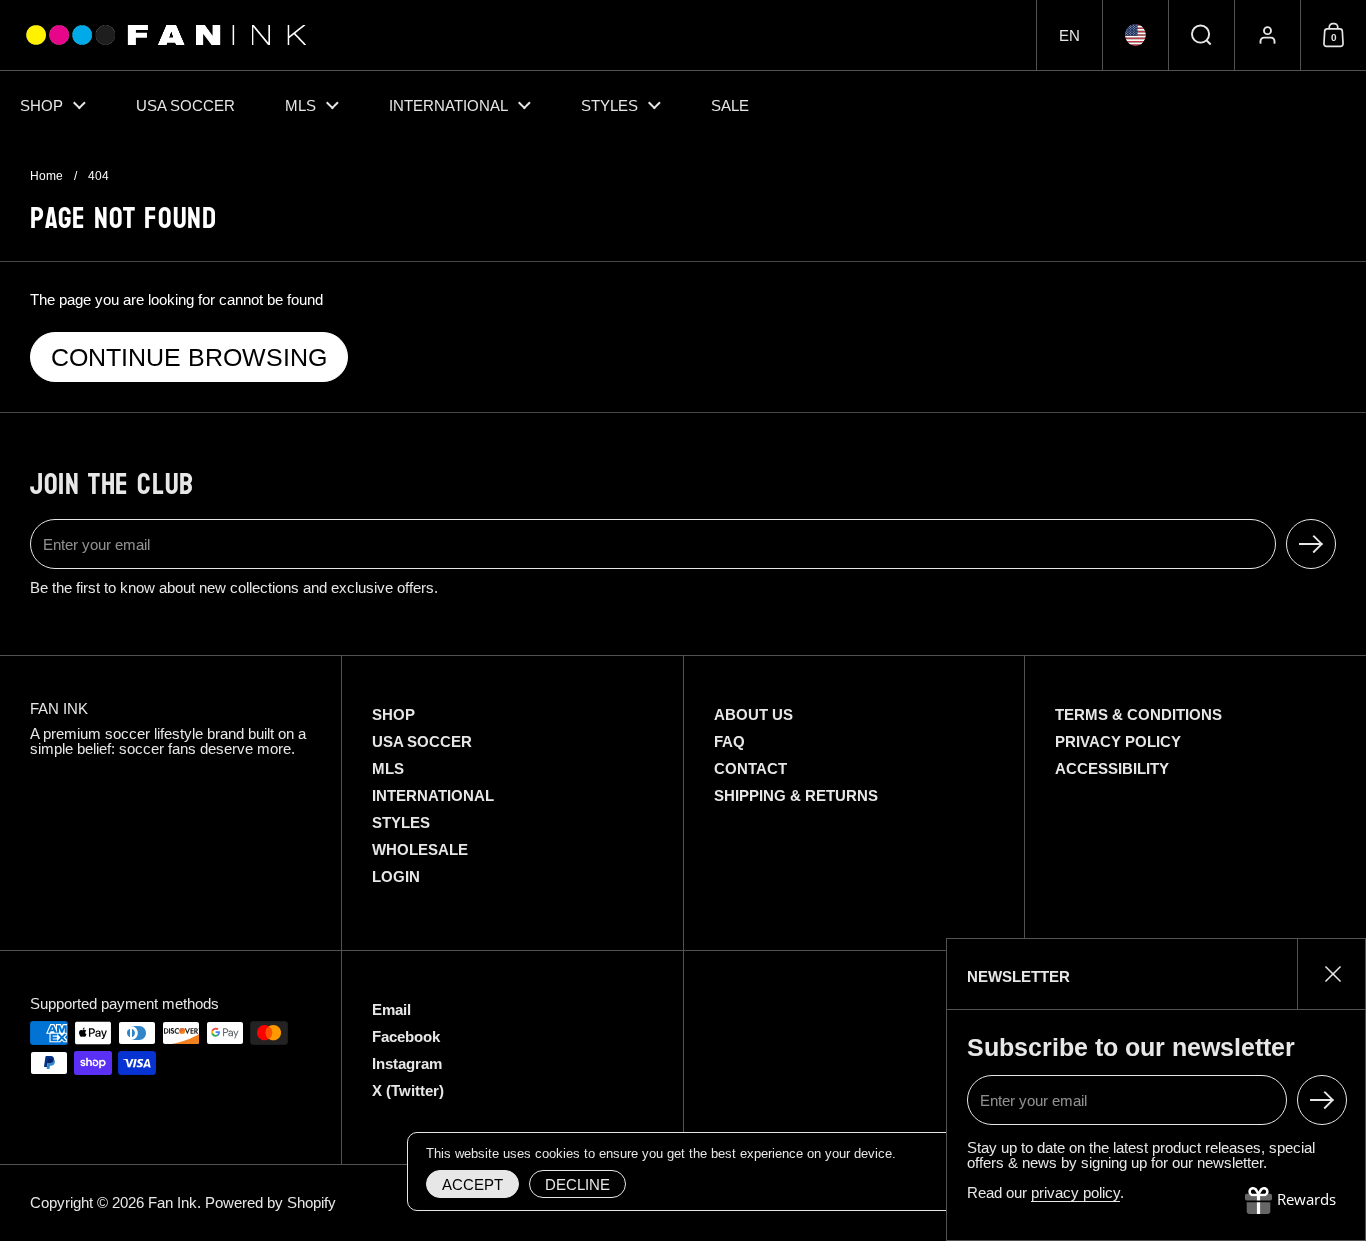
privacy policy (1075, 1192)
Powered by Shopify (270, 1202)
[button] (1069, 35)
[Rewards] (1290, 1201)
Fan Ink (172, 1202)
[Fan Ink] (163, 35)
